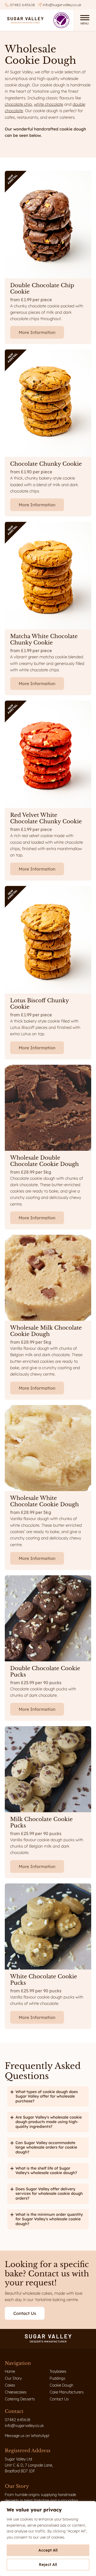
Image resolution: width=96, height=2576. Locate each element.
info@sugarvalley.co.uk (62, 5)
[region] (48, 2539)
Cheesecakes (16, 2392)
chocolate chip (18, 104)
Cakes (10, 2385)
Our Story (13, 2378)
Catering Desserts (20, 2399)
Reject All (48, 2565)
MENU (85, 23)
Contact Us (59, 2399)
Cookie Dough (61, 2385)
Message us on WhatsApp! (27, 2436)
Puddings (57, 2378)
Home (10, 2371)
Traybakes (58, 2371)
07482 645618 (22, 5)
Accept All (48, 2550)
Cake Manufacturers (67, 2392)
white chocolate (48, 104)
